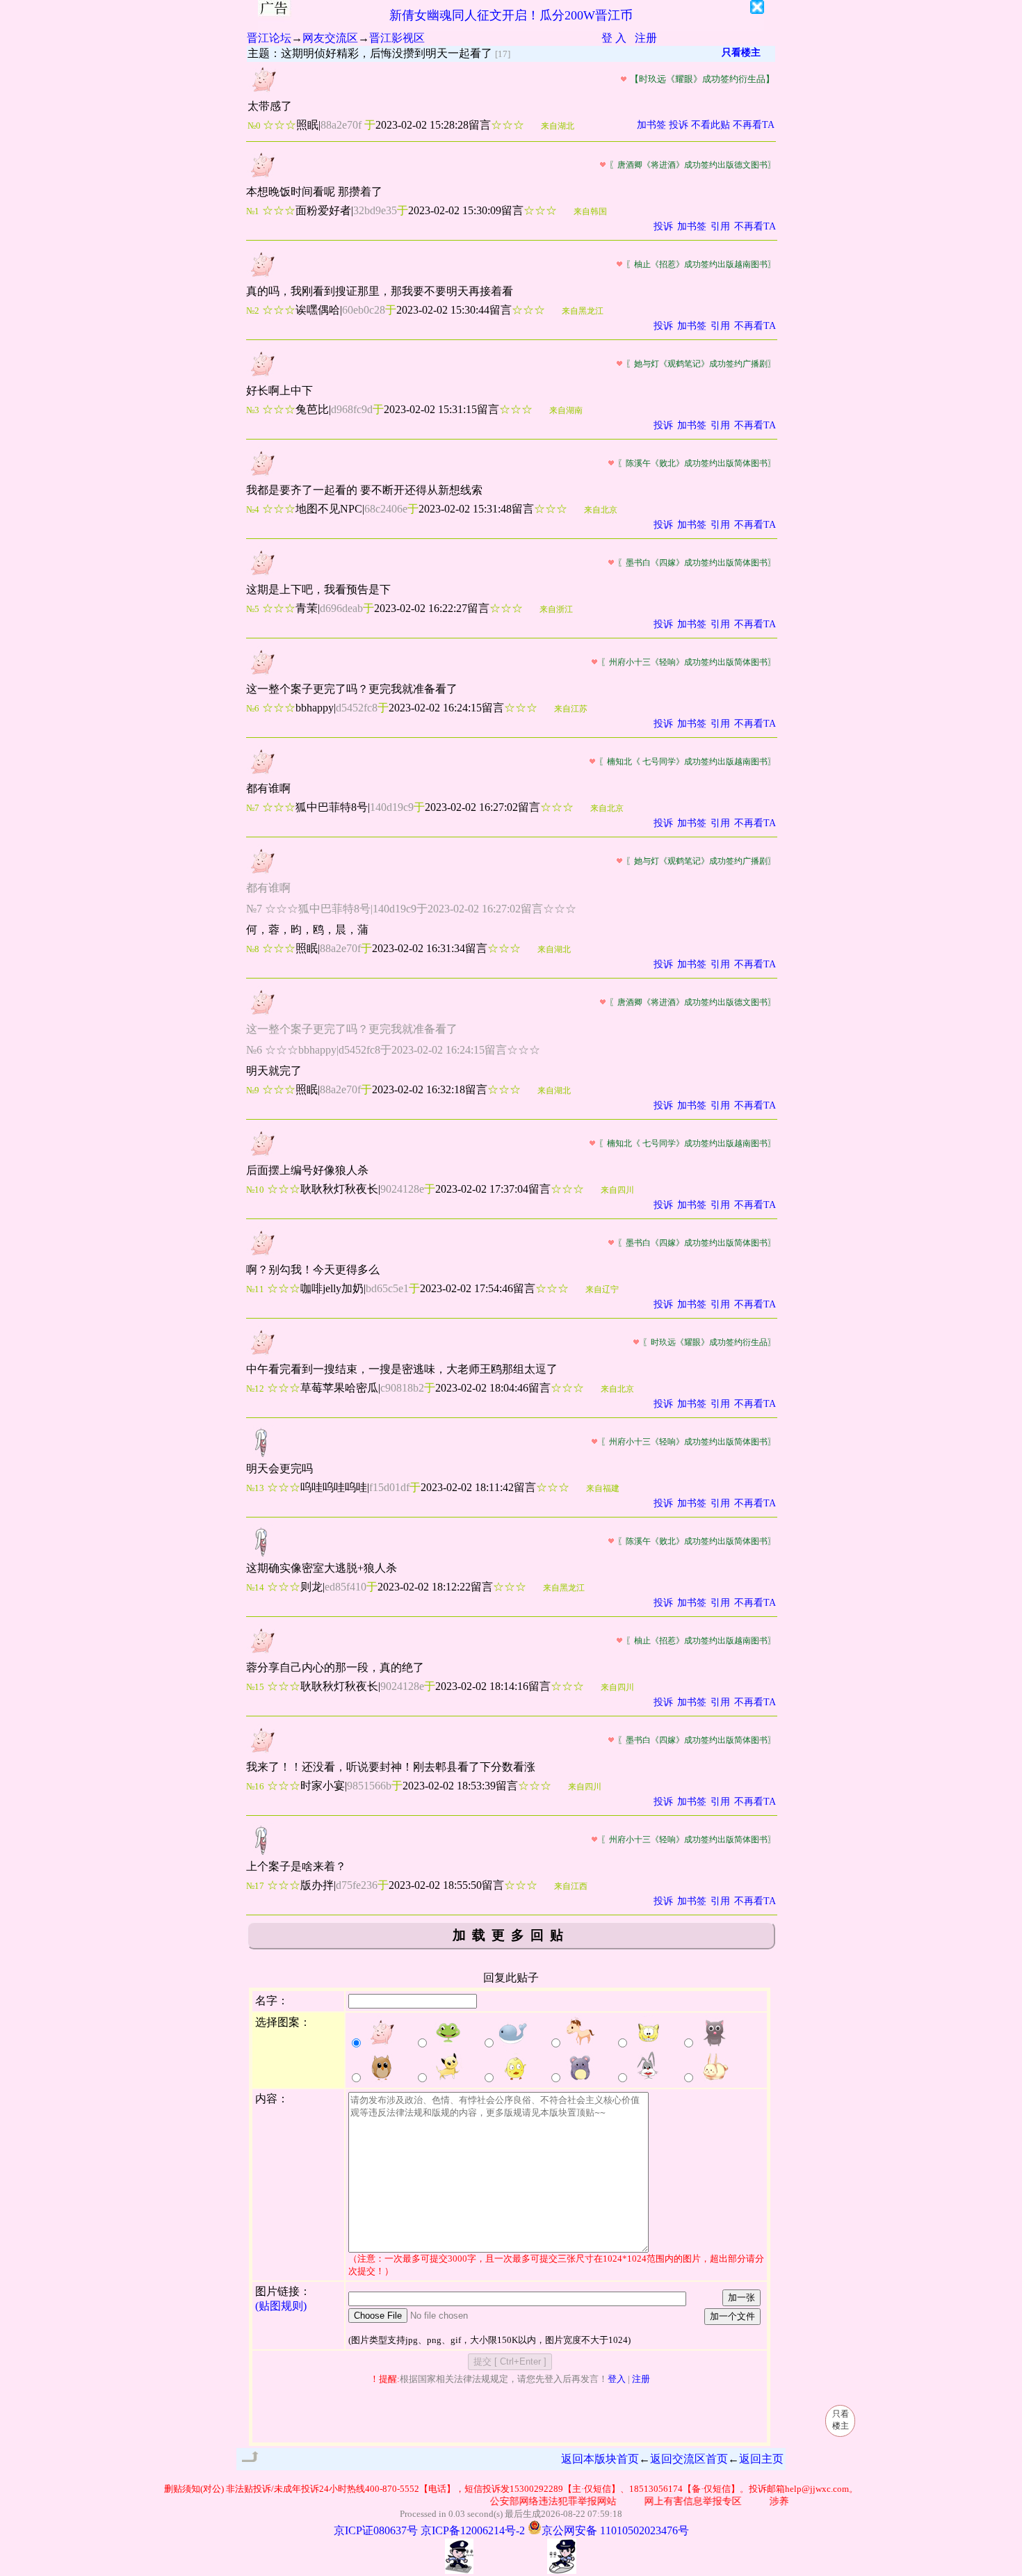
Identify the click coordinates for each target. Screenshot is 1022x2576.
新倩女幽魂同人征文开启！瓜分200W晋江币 (511, 15)
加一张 (741, 2297)
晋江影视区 (397, 38)
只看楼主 (741, 53)
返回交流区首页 (689, 2459)
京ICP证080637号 (376, 2530)
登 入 (614, 38)
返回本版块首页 (600, 2459)
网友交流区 (330, 38)
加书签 (651, 125)
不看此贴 (711, 125)
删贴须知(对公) (194, 2489)
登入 (617, 2379)
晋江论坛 (269, 38)
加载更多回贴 (511, 1935)
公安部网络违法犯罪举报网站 (535, 2501)
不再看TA (754, 125)
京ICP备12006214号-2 (473, 2530)
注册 (646, 38)
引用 (720, 226)
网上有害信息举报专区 (674, 2501)
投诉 (679, 125)
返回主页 (761, 2459)
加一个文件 (732, 2316)
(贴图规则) (281, 2306)
